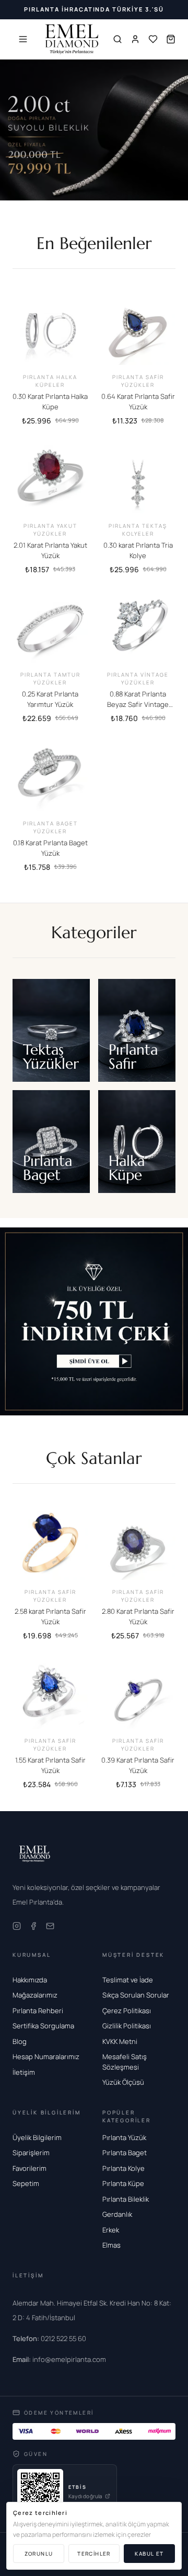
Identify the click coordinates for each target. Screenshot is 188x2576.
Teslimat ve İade (128, 1980)
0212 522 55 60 (49, 2338)
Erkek (111, 2230)
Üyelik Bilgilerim (37, 2137)
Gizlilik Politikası (127, 2026)
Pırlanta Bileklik (126, 2199)
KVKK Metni (120, 2041)
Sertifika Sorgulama (43, 2026)
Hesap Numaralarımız (46, 2057)
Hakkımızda (30, 1980)
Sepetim (26, 2183)
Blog (20, 2041)
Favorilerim (30, 2168)
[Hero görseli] (94, 130)
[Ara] (118, 39)
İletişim (24, 2072)
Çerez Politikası (127, 2011)
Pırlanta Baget (125, 2153)
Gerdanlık (117, 2214)
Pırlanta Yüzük (124, 2137)
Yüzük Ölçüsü (123, 2082)
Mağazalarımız (35, 1995)
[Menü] (23, 39)
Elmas (111, 2245)
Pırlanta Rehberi (38, 2011)
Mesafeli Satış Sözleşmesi (125, 2062)
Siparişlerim (31, 2153)
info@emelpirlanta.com (59, 2359)
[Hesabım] (135, 39)
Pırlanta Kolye (124, 2168)
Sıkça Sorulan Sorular (136, 1995)
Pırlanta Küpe (123, 2183)
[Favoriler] (153, 39)
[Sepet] (171, 39)
